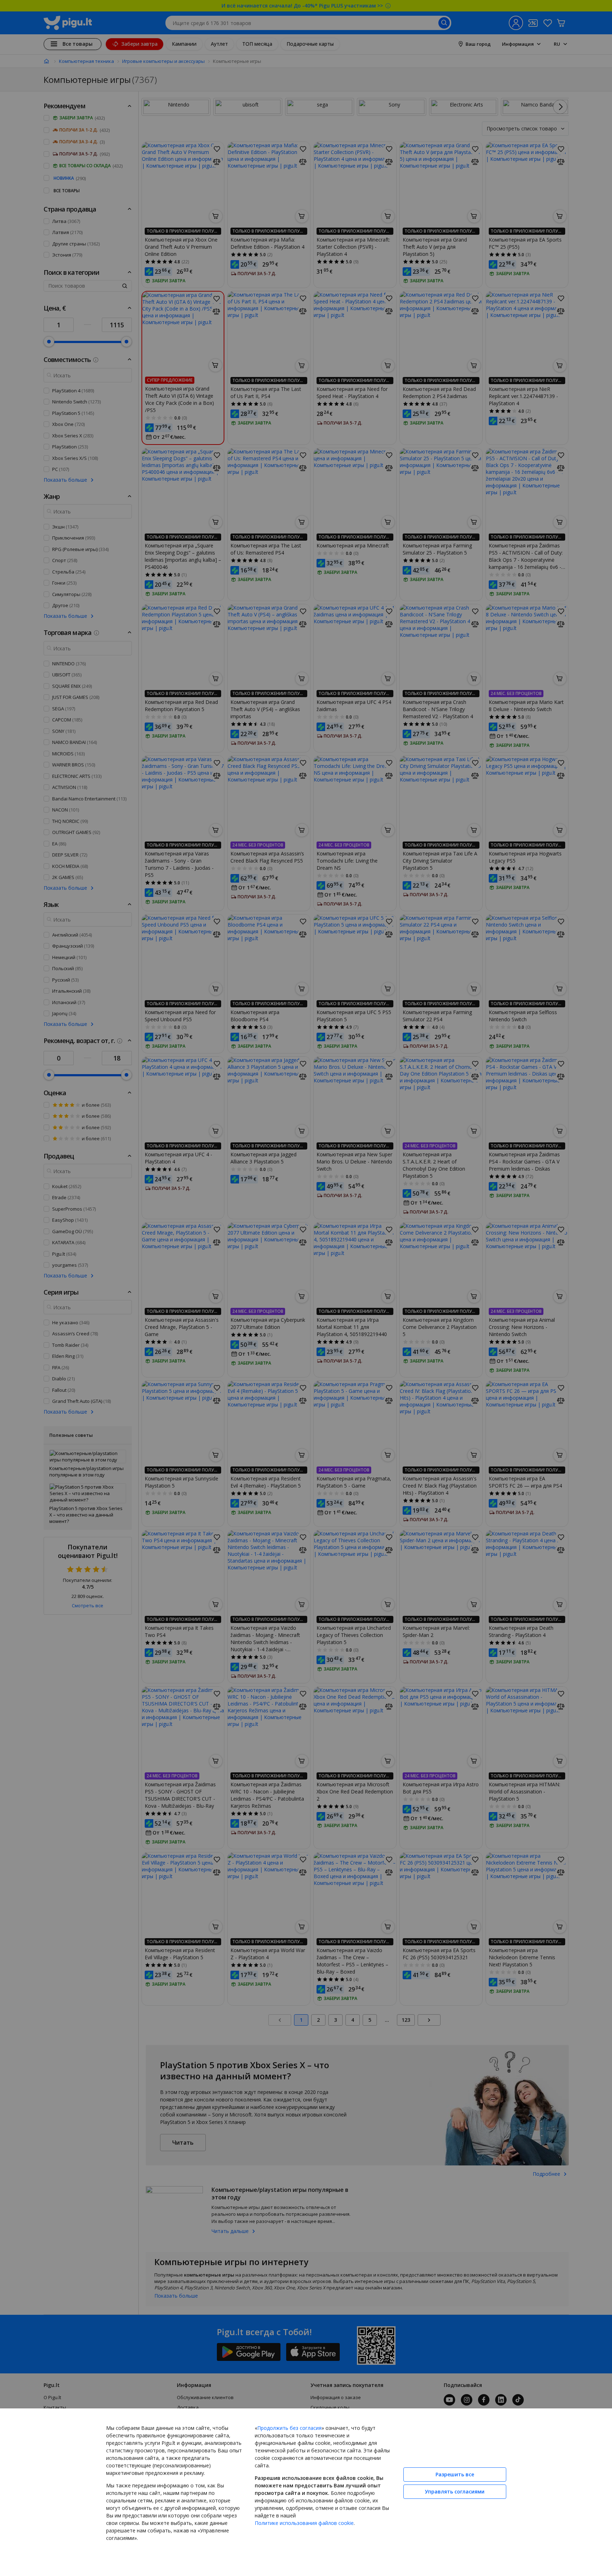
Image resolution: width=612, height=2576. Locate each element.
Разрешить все (455, 2474)
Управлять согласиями (455, 2491)
